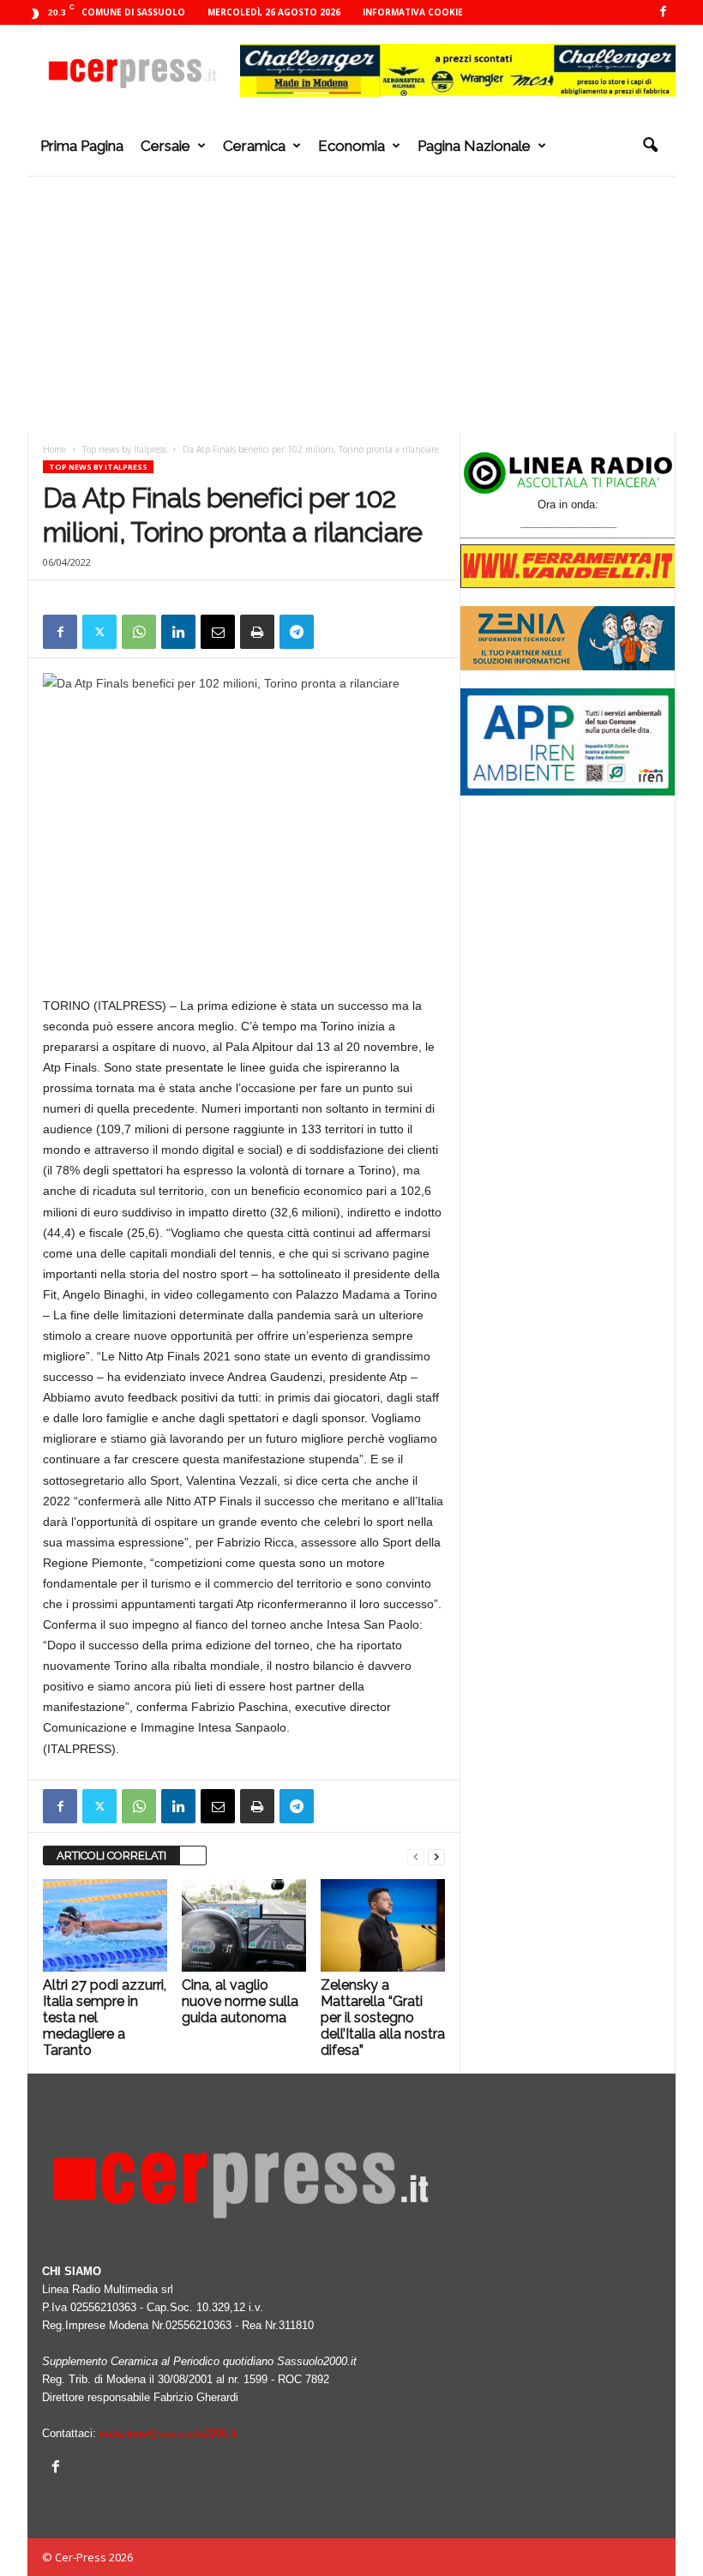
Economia (351, 146)
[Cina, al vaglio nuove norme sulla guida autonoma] (244, 1925)
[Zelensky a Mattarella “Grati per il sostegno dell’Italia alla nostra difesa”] (383, 1925)
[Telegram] (297, 632)
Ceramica (254, 146)
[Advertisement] (351, 304)
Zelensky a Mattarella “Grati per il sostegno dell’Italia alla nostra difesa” (383, 2018)
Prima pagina (82, 146)
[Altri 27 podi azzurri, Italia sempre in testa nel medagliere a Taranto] (105, 1925)
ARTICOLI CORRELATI (111, 1855)
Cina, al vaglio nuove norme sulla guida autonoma (240, 2001)
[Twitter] (99, 632)
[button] (650, 146)
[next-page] (436, 1856)
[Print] (257, 632)
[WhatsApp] (139, 632)
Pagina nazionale (474, 146)
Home (54, 449)
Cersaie (165, 146)
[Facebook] (663, 12)
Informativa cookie (413, 12)
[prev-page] (416, 1856)
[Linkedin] (178, 632)
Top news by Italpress (124, 449)
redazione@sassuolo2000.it (168, 2433)
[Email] (218, 632)
